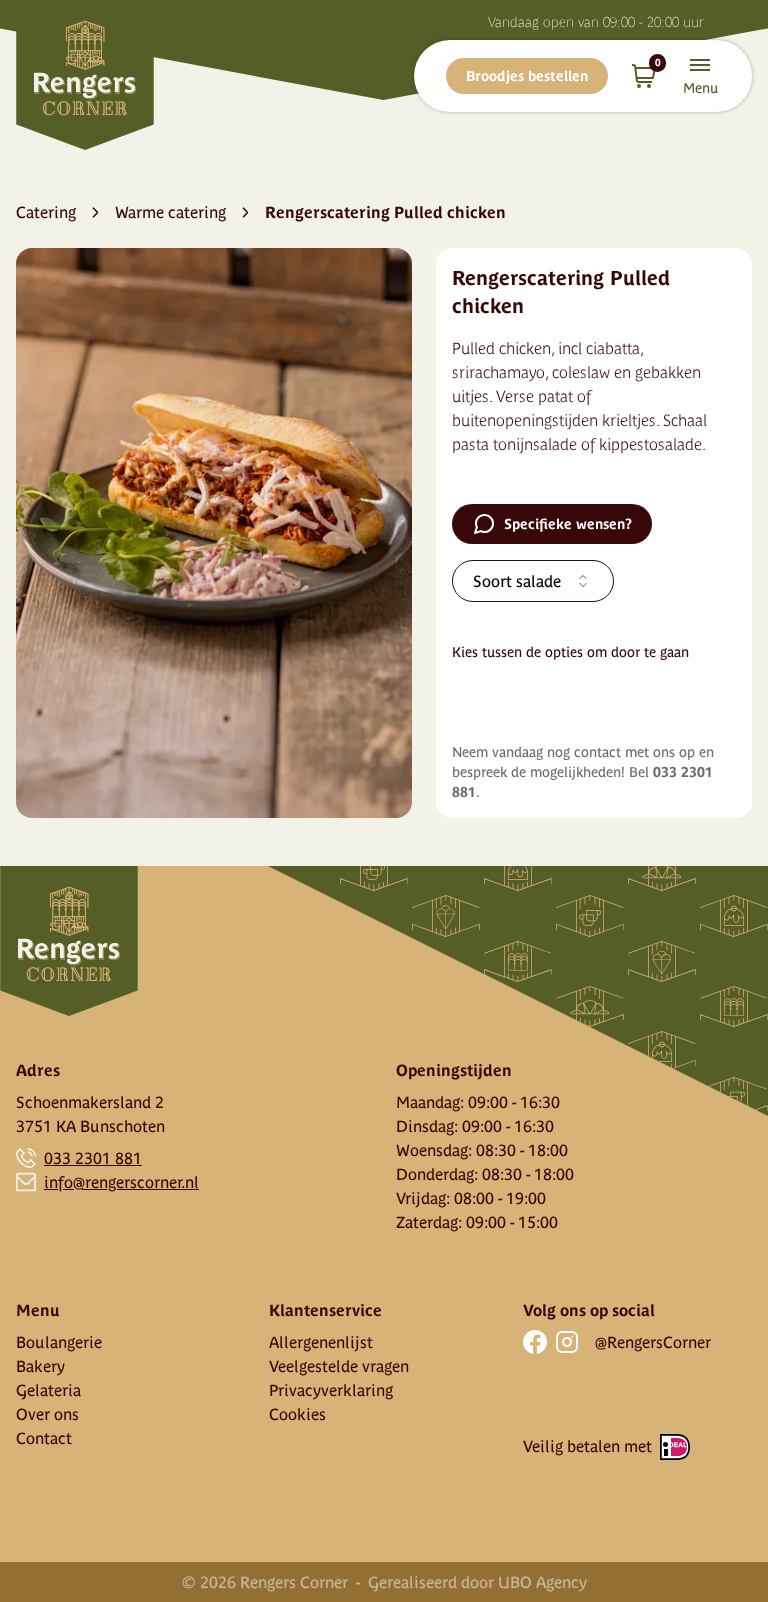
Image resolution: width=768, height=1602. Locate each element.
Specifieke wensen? (568, 524)
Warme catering (170, 212)
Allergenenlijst (321, 1342)
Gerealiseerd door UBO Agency (477, 1582)
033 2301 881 (93, 1158)
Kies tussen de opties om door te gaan (570, 652)
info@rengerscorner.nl (121, 1182)
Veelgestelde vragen (339, 1366)
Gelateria (48, 1390)
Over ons (47, 1414)
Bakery (40, 1366)
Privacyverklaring (331, 1390)
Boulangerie (59, 1342)
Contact (44, 1438)
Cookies (297, 1414)
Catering (46, 212)
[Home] (85, 75)
